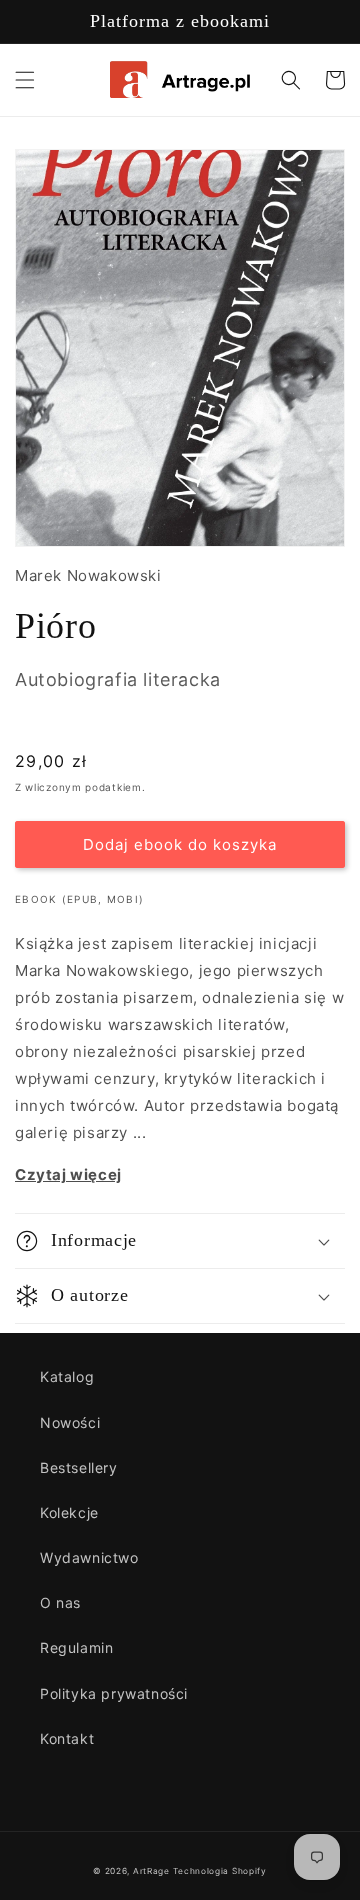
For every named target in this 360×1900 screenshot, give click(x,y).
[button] (25, 80)
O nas (60, 1602)
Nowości (70, 1422)
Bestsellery (79, 1467)
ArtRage (151, 1871)
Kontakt (67, 1738)
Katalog (67, 1376)
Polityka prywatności (114, 1693)
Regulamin (76, 1647)
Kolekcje (69, 1512)
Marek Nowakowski (88, 575)
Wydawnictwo (89, 1557)
